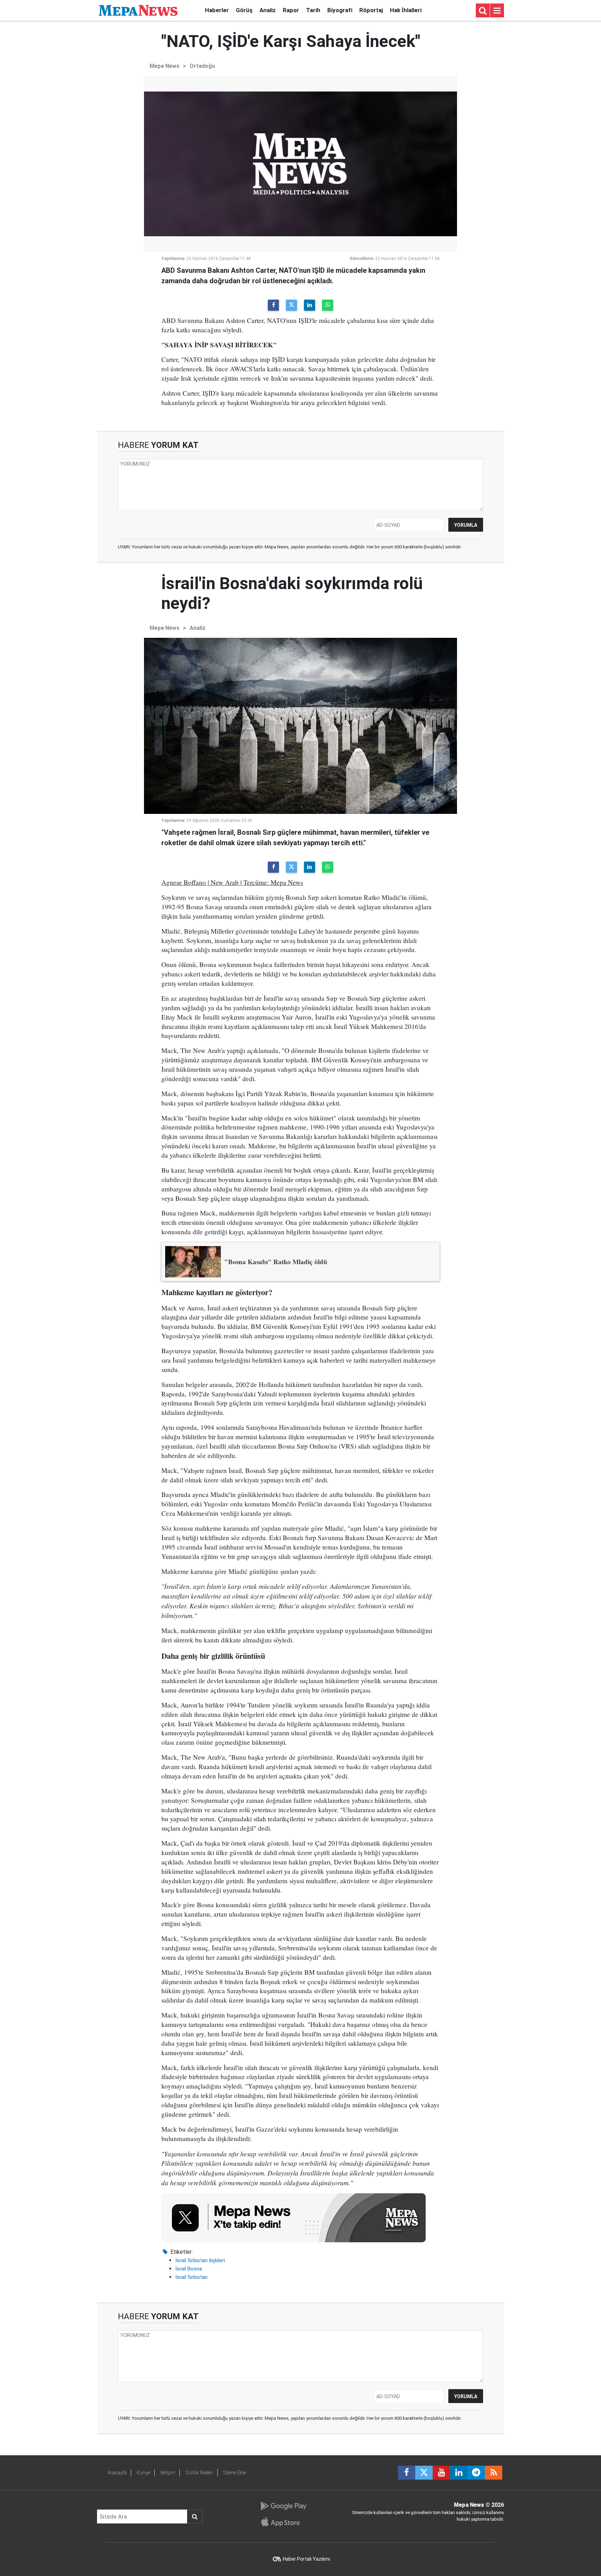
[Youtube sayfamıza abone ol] (441, 2473)
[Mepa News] (138, 10)
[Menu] (497, 11)
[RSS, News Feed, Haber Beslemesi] (494, 2473)
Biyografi (340, 10)
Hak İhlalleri (406, 10)
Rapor (291, 10)
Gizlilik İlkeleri (199, 2473)
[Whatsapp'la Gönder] (328, 305)
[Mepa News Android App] (283, 2506)
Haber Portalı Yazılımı (306, 2559)
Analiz (268, 10)
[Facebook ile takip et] (407, 2473)
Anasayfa (117, 2473)
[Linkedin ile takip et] (459, 2473)
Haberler (217, 10)
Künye (143, 2473)
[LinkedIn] (310, 305)
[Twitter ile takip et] (424, 2473)
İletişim (168, 2473)
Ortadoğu (202, 66)
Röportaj (371, 10)
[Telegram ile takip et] (476, 2473)
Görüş (244, 10)
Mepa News (165, 66)
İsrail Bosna (189, 2269)
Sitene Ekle (235, 2473)
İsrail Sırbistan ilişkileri (200, 2260)
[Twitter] (291, 305)
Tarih (313, 10)
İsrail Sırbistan (191, 2277)
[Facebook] (273, 305)
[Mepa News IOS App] (283, 2522)
